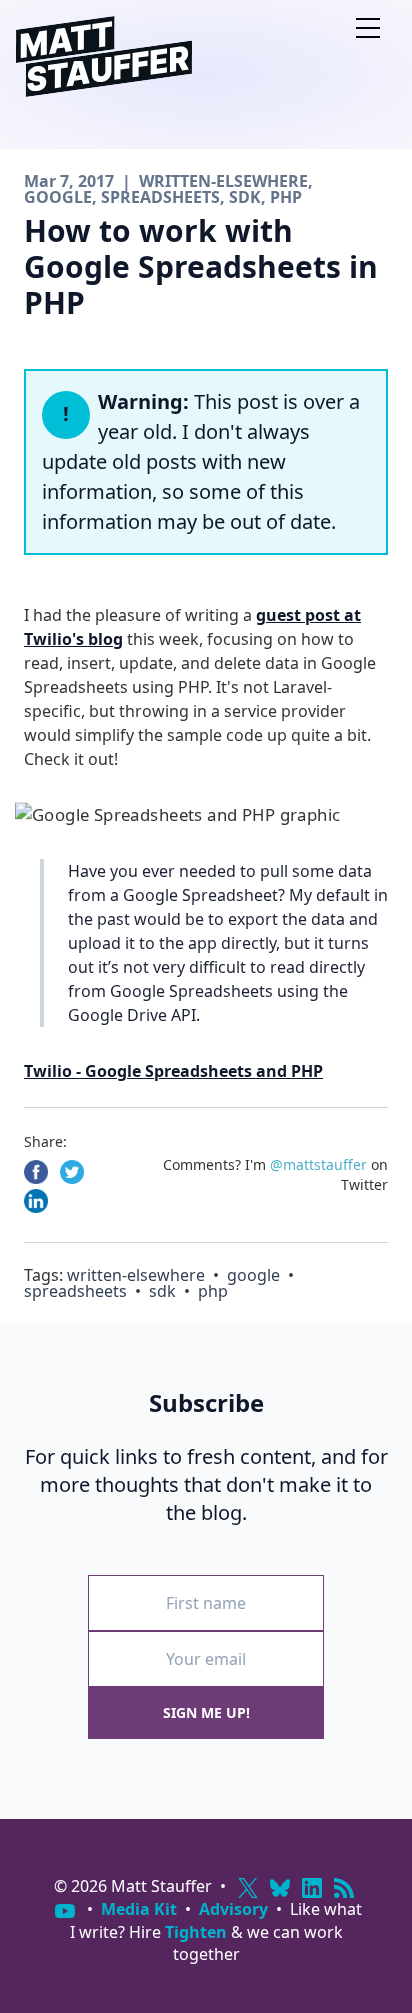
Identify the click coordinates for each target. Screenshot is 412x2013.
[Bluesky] (280, 1888)
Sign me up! (206, 1712)
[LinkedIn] (312, 1888)
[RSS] (344, 1888)
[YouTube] (65, 1911)
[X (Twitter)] (248, 1888)
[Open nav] (368, 28)
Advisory (233, 1909)
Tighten (196, 1932)
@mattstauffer (318, 1164)
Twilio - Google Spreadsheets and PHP (173, 1071)
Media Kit (139, 1909)
